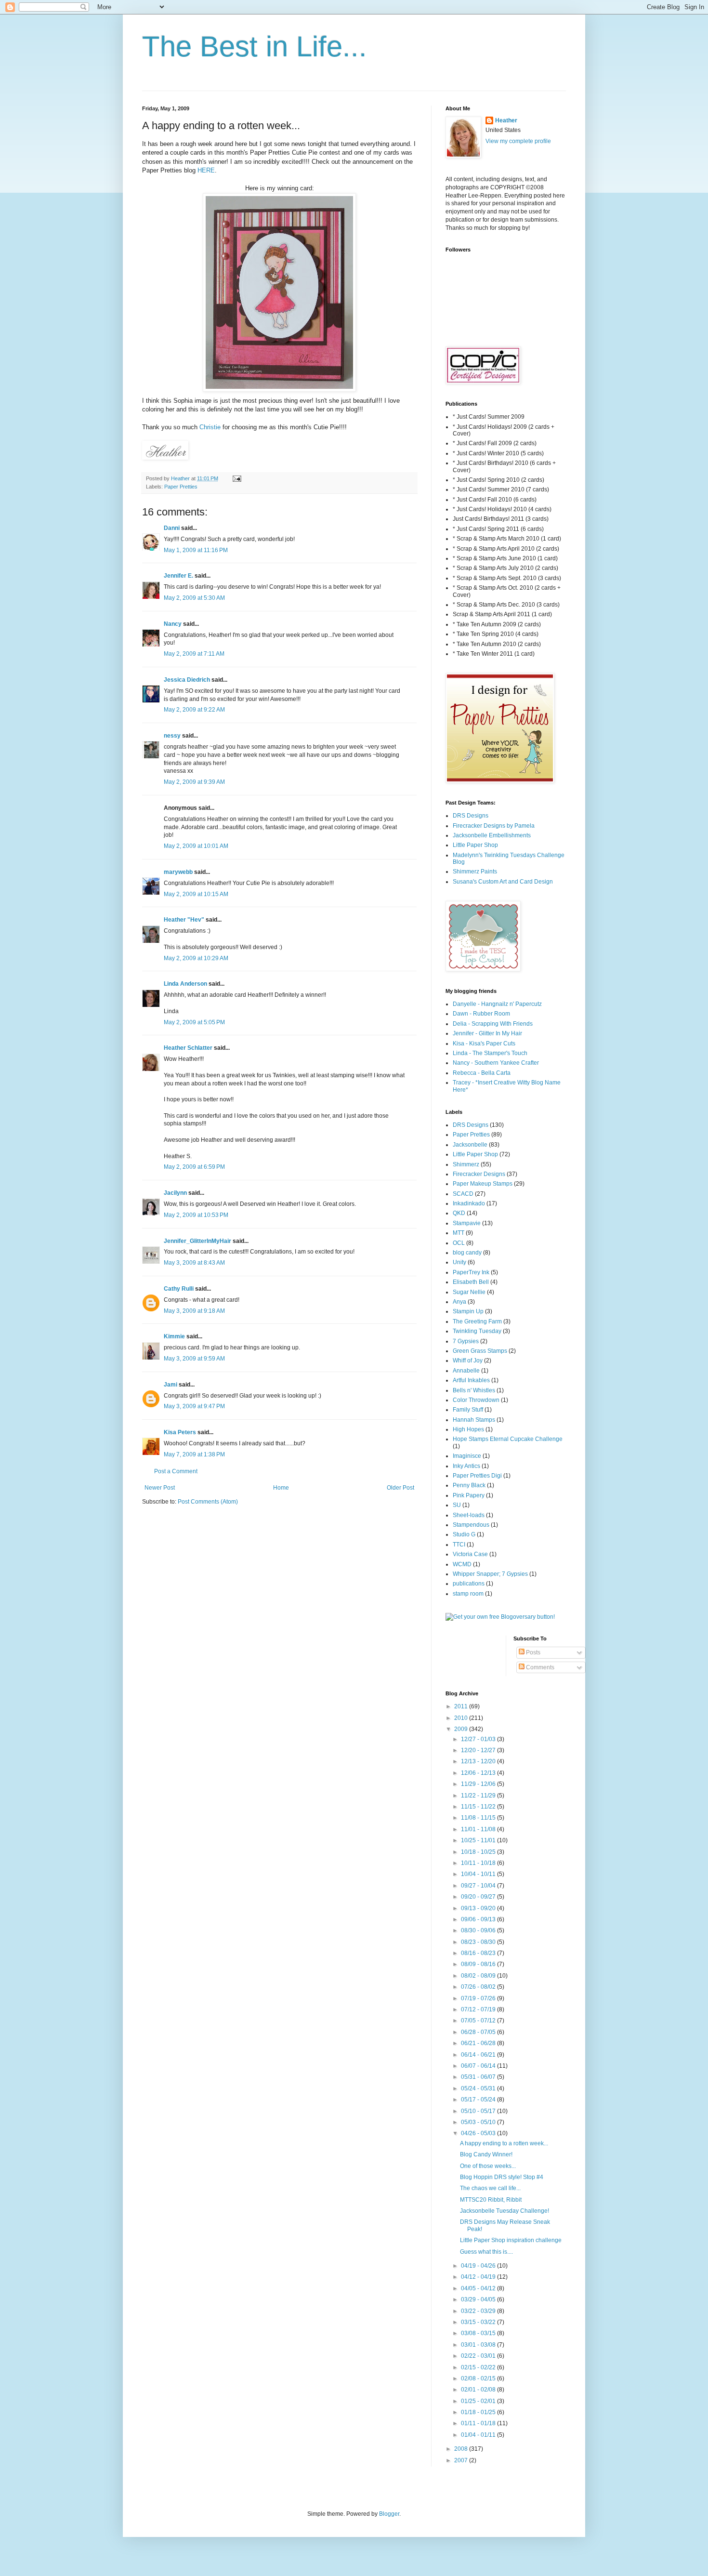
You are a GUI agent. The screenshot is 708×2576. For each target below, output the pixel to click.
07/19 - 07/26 (479, 1998)
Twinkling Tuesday (477, 1331)
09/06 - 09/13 (479, 1919)
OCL (459, 1243)
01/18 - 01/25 (479, 2412)
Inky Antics (466, 1466)
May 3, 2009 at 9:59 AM (194, 1359)
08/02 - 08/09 (479, 1976)
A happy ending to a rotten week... (504, 2143)
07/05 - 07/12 (479, 2021)
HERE (206, 170)
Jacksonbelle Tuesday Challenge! (505, 2211)
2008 (462, 2449)
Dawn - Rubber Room (481, 1014)
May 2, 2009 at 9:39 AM (194, 782)
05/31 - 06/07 (479, 2077)
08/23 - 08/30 (479, 1942)
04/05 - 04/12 (479, 2288)
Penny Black (469, 1485)
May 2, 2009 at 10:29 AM (196, 958)
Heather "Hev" (184, 920)
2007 (462, 2460)
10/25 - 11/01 (479, 1840)
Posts (532, 1652)
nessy (172, 736)
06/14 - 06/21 (479, 2055)
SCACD (463, 1194)
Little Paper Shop (475, 845)
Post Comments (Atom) (208, 1502)
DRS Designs (471, 816)
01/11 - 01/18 (479, 2423)
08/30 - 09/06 (479, 1930)
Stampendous (471, 1525)
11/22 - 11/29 (479, 1796)
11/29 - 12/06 (479, 1784)
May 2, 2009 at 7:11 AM (194, 654)
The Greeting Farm (477, 1321)
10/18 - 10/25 (479, 1852)
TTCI (459, 1545)
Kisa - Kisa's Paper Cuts (484, 1044)
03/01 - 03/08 (479, 2345)
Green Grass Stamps (480, 1351)
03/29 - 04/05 (479, 2299)
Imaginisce (467, 1456)
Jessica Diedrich (187, 680)
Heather (506, 120)
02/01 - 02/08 (479, 2390)
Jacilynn (175, 1193)
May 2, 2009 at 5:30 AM (194, 598)
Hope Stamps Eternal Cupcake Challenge (508, 1439)
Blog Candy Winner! (486, 2154)
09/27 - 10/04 (479, 1886)
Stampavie (467, 1223)
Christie (210, 427)
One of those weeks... (488, 2166)
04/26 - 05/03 (479, 2133)
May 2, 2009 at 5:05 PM (194, 1022)
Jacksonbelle (470, 1145)
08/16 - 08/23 (479, 1953)
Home (281, 1488)
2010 (462, 1718)
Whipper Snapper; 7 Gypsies (490, 1574)
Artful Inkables (471, 1380)
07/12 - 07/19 (479, 2009)
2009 (462, 1729)
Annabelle (466, 1371)
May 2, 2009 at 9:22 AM (194, 710)
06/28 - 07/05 (479, 2032)
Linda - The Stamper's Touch (490, 1053)
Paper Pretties (181, 487)
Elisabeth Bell (471, 1282)
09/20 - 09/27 (479, 1897)
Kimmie (174, 1336)
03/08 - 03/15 (479, 2333)
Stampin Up (468, 1311)
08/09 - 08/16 (479, 1964)
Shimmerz (466, 1164)
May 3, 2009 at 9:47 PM (194, 1406)
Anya (459, 1302)
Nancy (173, 624)
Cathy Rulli (179, 1289)
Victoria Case (470, 1554)
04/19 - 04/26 (479, 2266)
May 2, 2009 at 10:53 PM (196, 1215)
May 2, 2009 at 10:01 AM (196, 846)
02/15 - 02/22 (479, 2367)
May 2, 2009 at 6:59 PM (194, 1167)
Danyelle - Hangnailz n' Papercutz (497, 1004)
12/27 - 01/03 (479, 1739)
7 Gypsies (466, 1341)
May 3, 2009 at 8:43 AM (194, 1263)
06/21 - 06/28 (479, 2043)
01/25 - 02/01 (479, 2401)
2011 (462, 1706)
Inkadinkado (469, 1203)
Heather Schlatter (188, 1048)
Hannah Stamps (474, 1420)
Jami (170, 1385)
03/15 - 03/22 (479, 2322)
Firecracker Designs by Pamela (494, 826)
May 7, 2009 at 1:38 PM (194, 1454)
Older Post (400, 1488)
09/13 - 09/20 (479, 1908)
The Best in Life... (255, 46)
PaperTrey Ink (471, 1272)
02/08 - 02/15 (479, 2378)
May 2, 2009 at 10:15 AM (196, 894)
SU (457, 1505)
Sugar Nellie (469, 1292)
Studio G (464, 1534)
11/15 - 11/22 (479, 1807)
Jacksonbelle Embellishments (492, 835)
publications (469, 1584)
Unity (459, 1262)
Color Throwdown (476, 1400)
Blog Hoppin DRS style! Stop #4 (502, 2177)
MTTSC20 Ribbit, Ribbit (491, 2200)
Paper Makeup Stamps (483, 1184)
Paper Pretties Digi (477, 1476)
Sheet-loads (469, 1515)
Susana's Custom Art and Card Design (503, 882)
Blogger (389, 2514)
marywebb (178, 872)
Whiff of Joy (468, 1361)
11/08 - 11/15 (479, 1818)
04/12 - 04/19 (479, 2277)
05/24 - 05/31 (479, 2088)
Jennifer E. (178, 576)
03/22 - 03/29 (479, 2311)
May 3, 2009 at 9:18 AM (194, 1311)
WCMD (462, 1564)
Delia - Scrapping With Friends (493, 1024)
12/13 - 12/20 (479, 1761)
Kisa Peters (180, 1432)
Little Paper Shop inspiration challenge (511, 2240)
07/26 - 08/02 (479, 1987)
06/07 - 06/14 (479, 2066)
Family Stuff (468, 1410)
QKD (459, 1213)
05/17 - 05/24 (479, 2100)
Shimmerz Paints (475, 872)
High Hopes (468, 1429)
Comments (539, 1667)
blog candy (467, 1253)
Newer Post (160, 1488)
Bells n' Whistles (474, 1390)
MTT (459, 1233)
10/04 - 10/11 (479, 1874)
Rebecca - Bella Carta (482, 1073)
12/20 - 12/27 (479, 1750)
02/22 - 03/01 (479, 2356)
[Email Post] (236, 478)
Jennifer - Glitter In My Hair (487, 1033)
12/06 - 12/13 (479, 1773)
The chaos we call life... (490, 2188)
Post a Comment (176, 1471)
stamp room (468, 1594)
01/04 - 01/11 (479, 2435)
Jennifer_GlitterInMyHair (197, 1241)
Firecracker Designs (479, 1174)
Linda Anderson (185, 984)
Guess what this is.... (486, 2252)
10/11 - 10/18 (479, 1863)
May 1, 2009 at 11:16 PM (196, 550)
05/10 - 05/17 (479, 2111)
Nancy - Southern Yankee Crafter (496, 1063)
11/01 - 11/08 (479, 1829)
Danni (172, 528)
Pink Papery (469, 1495)
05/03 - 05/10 (479, 2122)
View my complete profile (518, 141)
